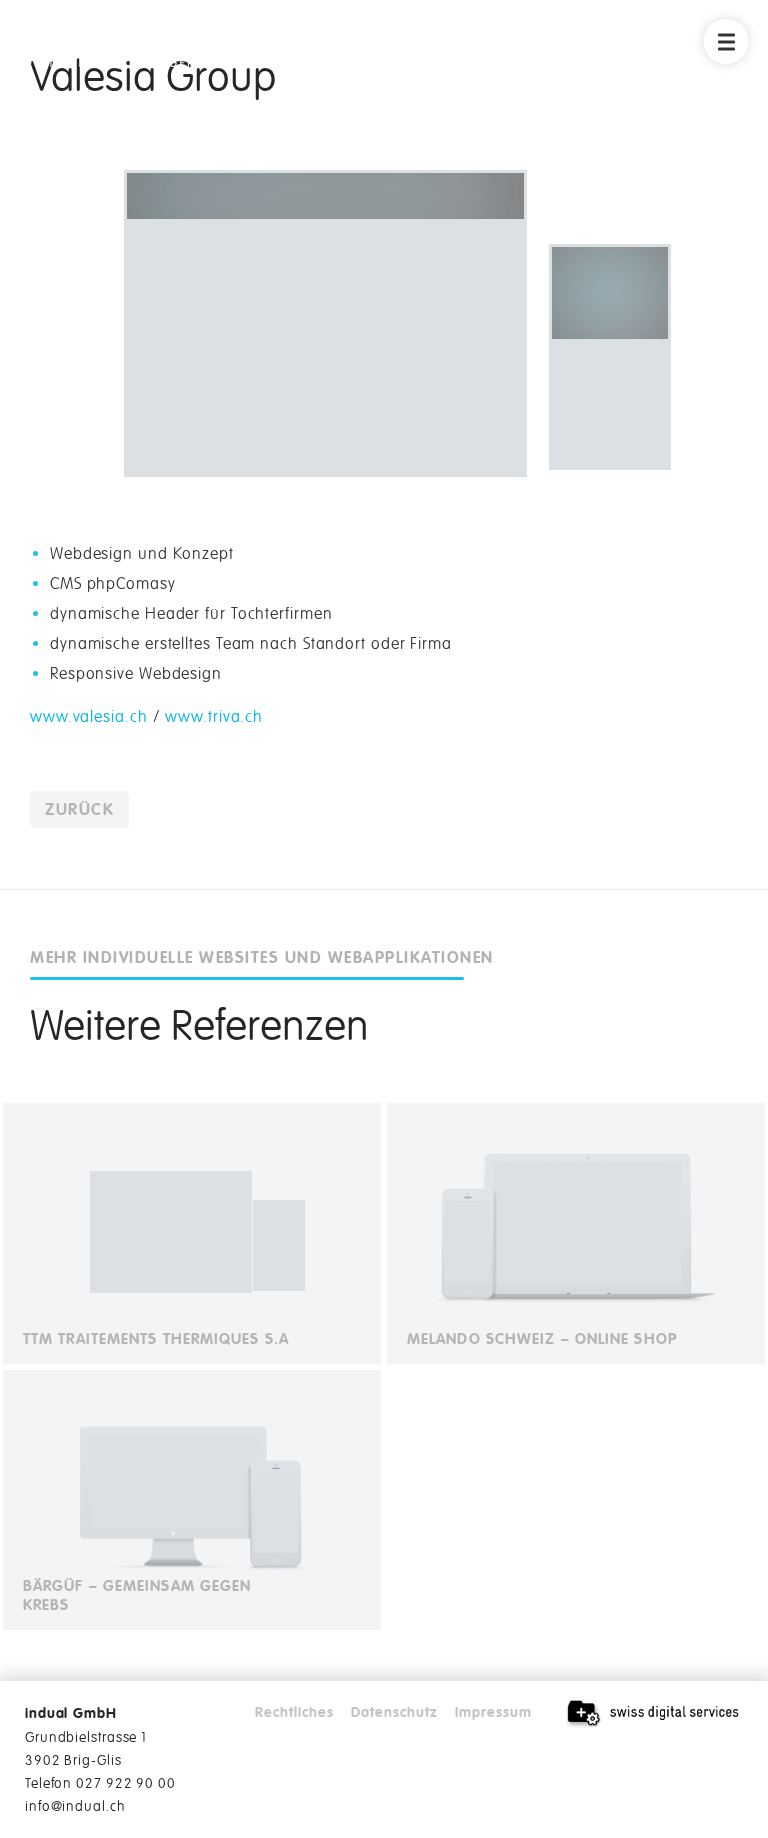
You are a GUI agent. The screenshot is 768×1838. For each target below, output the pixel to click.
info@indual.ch (75, 1806)
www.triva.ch (214, 717)
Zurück (79, 810)
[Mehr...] (192, 1233)
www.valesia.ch (89, 717)
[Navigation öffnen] (727, 41)
